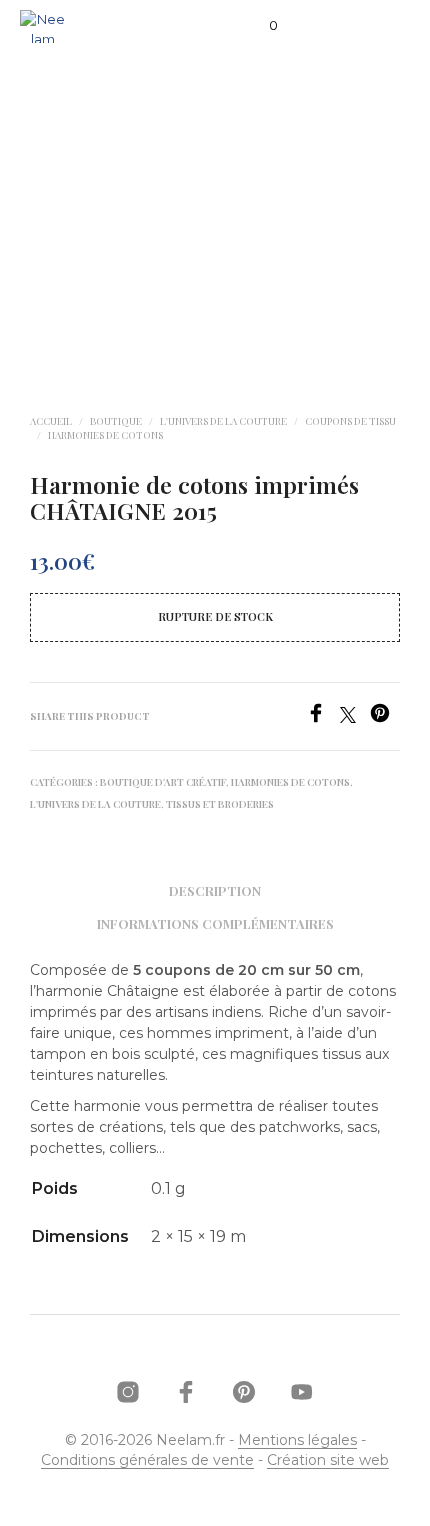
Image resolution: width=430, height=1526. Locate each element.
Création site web (328, 1461)
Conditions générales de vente (147, 1461)
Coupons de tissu (350, 421)
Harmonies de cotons (105, 435)
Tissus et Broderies (220, 804)
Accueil (51, 421)
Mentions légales (297, 1441)
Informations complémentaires (215, 923)
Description (215, 890)
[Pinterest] (385, 717)
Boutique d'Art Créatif (163, 782)
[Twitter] (355, 717)
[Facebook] (323, 717)
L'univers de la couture (223, 421)
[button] (260, 26)
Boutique (116, 421)
